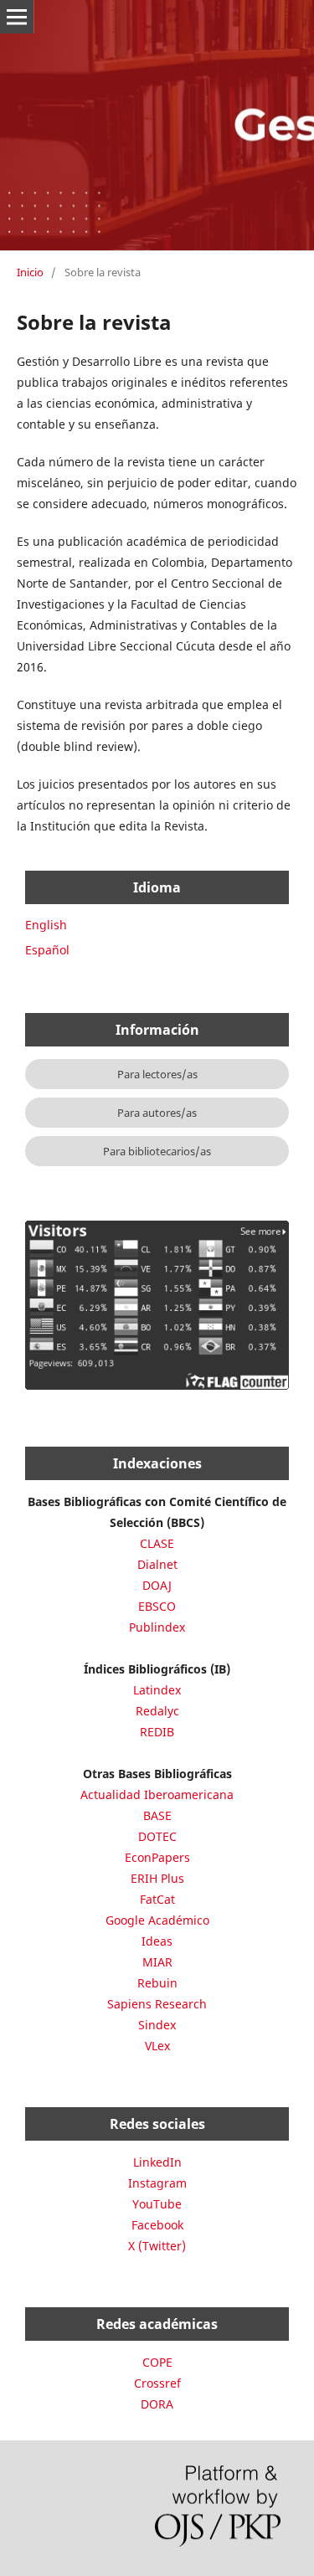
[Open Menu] (17, 17)
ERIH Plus (157, 1878)
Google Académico (157, 1920)
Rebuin (157, 1983)
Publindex (157, 1627)
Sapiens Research (157, 2004)
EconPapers (157, 1857)
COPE (157, 2362)
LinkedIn (157, 2162)
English (46, 925)
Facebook (157, 2225)
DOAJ (157, 1585)
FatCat (157, 1899)
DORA (157, 2404)
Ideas (157, 1941)
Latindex (157, 1690)
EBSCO (157, 1606)
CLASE (157, 1543)
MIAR (157, 1962)
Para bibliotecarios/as (157, 1151)
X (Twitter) (157, 2246)
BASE (157, 1815)
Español (47, 950)
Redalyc (157, 1711)
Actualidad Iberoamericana (157, 1794)
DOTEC (157, 1836)
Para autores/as (157, 1113)
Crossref (157, 2383)
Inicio (30, 272)
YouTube (157, 2204)
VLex (157, 2046)
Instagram (157, 2183)
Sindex (157, 2025)
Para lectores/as (157, 1074)
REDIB (157, 1732)
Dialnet (157, 1564)
